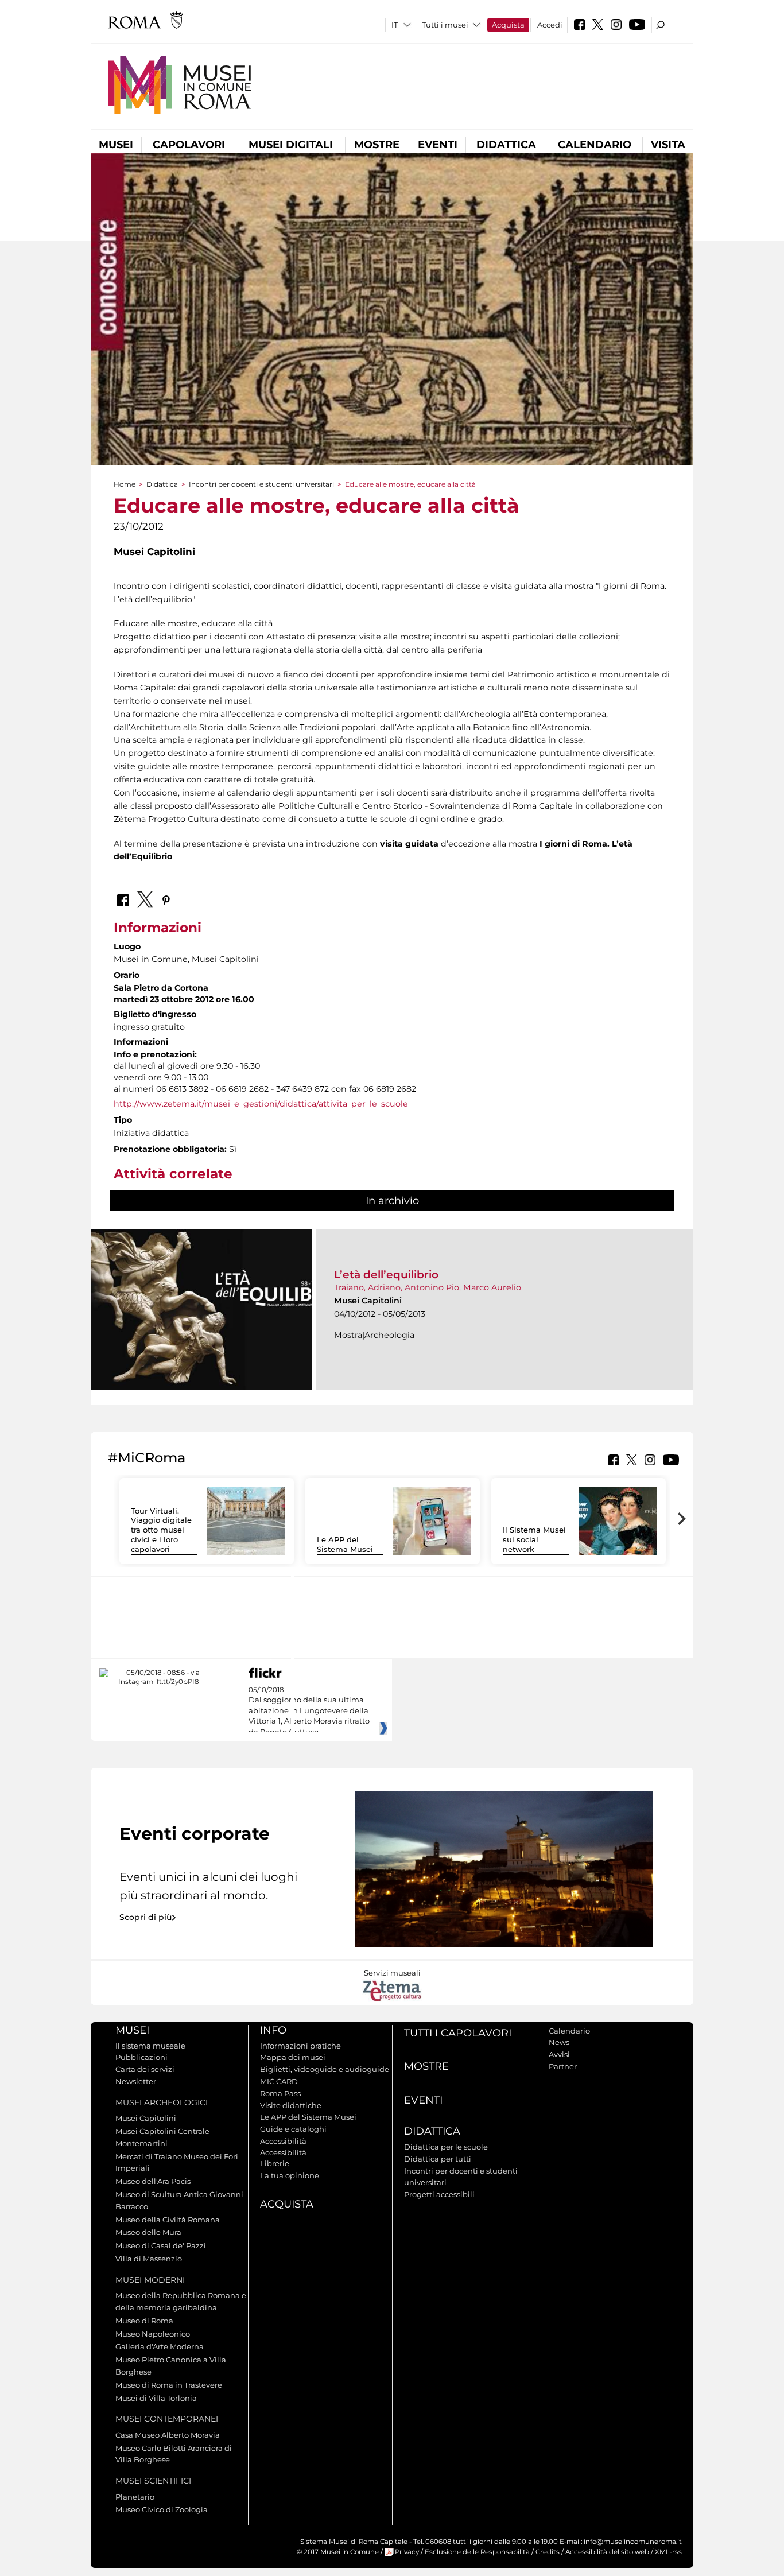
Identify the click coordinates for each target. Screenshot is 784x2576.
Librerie (275, 2163)
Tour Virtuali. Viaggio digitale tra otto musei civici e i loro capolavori (161, 1530)
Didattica (506, 145)
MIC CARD (279, 2081)
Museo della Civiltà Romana (168, 2220)
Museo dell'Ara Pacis (153, 2181)
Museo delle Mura (148, 2232)
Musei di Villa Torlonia (156, 2398)
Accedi (550, 25)
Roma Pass (280, 2093)
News (559, 2042)
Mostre (377, 145)
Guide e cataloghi (293, 2129)
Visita (668, 145)
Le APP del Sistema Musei (345, 1544)
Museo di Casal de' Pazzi (161, 2245)
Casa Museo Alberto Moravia (168, 2435)
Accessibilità (283, 2141)
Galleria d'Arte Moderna (160, 2346)
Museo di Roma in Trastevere (169, 2385)
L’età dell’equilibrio (386, 1275)
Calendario (595, 145)
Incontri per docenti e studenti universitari (261, 484)
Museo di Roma (144, 2321)
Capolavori (189, 145)
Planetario (135, 2497)
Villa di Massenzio (149, 2259)
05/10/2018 (309, 1711)
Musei (116, 145)
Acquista (508, 25)
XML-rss (668, 2552)
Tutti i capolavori (458, 2033)
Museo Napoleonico (153, 2334)
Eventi (438, 145)
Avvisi (559, 2054)
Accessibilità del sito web (607, 2552)
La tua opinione (290, 2175)
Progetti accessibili (439, 2194)
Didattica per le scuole (446, 2147)
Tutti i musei (445, 25)
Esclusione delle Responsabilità (477, 2552)
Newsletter (136, 2081)
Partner (563, 2066)
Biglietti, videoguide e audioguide (325, 2069)
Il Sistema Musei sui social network (534, 1539)
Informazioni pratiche (300, 2046)
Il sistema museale (150, 2046)
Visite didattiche (291, 2105)
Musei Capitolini (146, 2118)
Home (125, 484)
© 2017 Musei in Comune (338, 2552)
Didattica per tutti (438, 2159)
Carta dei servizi (145, 2069)
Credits (548, 2552)
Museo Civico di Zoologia (162, 2509)
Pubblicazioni (141, 2057)
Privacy (407, 2552)
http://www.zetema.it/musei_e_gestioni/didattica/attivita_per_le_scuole (261, 1104)
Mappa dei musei (293, 2057)
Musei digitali (291, 145)
